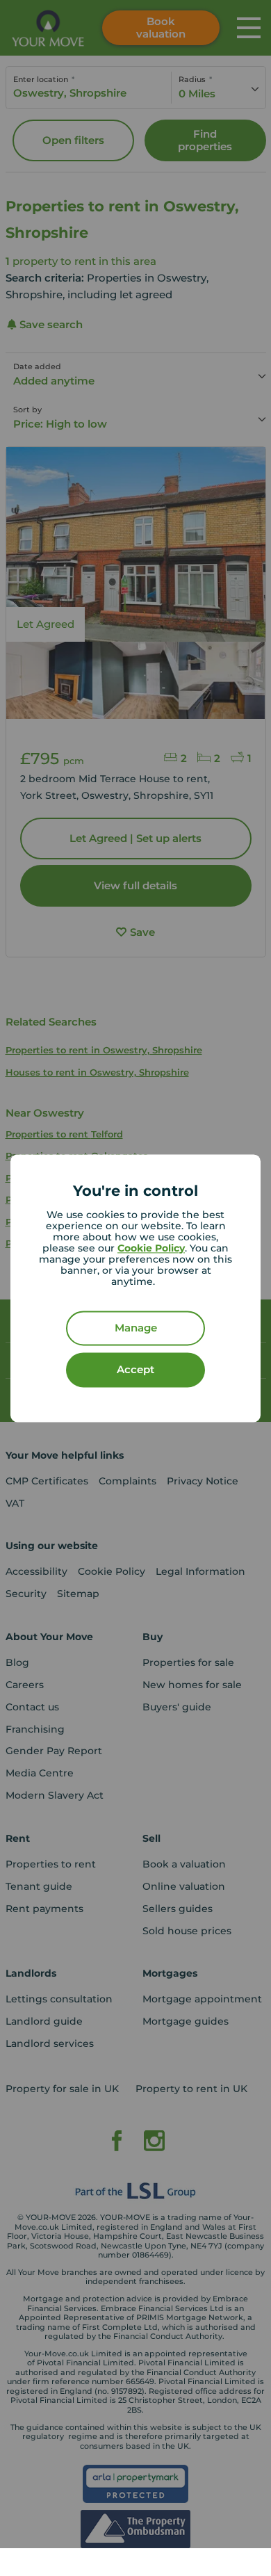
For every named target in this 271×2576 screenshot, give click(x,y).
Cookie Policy (151, 1248)
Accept (135, 1369)
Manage (136, 1328)
